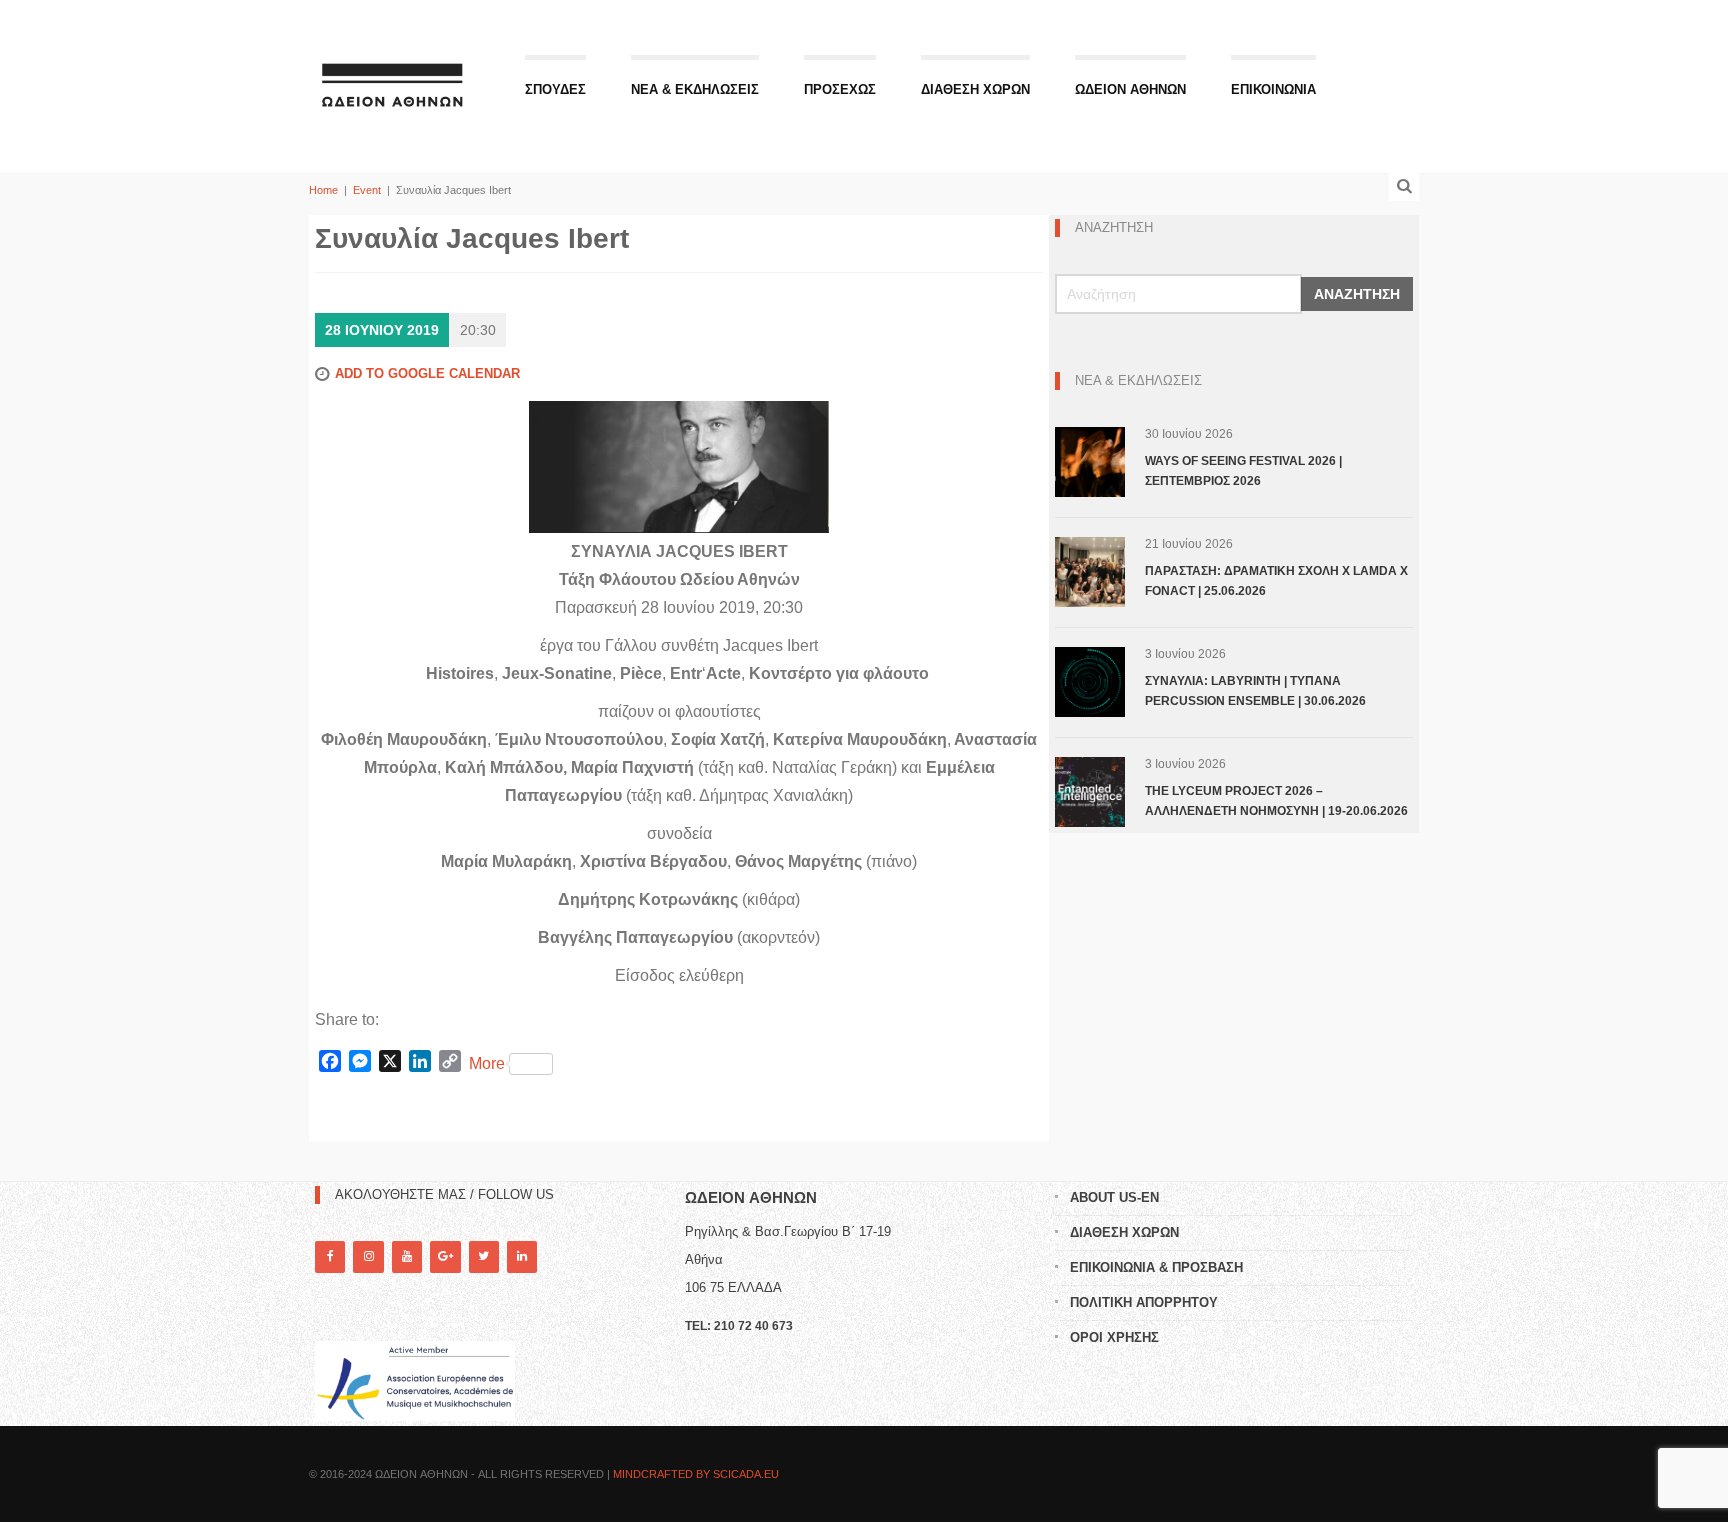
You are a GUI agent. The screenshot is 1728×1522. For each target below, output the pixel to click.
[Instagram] (368, 1256)
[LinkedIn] (522, 1256)
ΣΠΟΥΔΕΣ (555, 89)
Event (367, 190)
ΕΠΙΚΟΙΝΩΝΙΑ (1273, 89)
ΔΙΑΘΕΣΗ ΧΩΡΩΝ (975, 89)
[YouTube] (407, 1256)
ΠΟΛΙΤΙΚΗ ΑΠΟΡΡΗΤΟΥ (1144, 1302)
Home (323, 190)
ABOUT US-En (1114, 1197)
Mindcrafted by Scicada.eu (696, 1474)
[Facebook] (330, 1256)
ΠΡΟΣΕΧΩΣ (840, 89)
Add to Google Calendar (427, 373)
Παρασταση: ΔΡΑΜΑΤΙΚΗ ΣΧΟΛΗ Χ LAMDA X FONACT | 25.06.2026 (1276, 581)
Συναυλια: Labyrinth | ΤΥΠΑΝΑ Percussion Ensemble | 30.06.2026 (1255, 691)
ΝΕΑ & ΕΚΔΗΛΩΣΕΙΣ (695, 89)
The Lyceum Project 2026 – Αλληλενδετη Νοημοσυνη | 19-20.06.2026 (1276, 801)
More (487, 1063)
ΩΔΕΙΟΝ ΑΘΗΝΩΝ (1130, 89)
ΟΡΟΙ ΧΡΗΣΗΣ (1114, 1337)
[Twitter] (484, 1256)
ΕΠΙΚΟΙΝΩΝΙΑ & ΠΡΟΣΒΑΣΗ (1156, 1267)
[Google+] (445, 1256)
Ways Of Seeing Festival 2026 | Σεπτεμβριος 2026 (1243, 471)
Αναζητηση (1357, 294)
